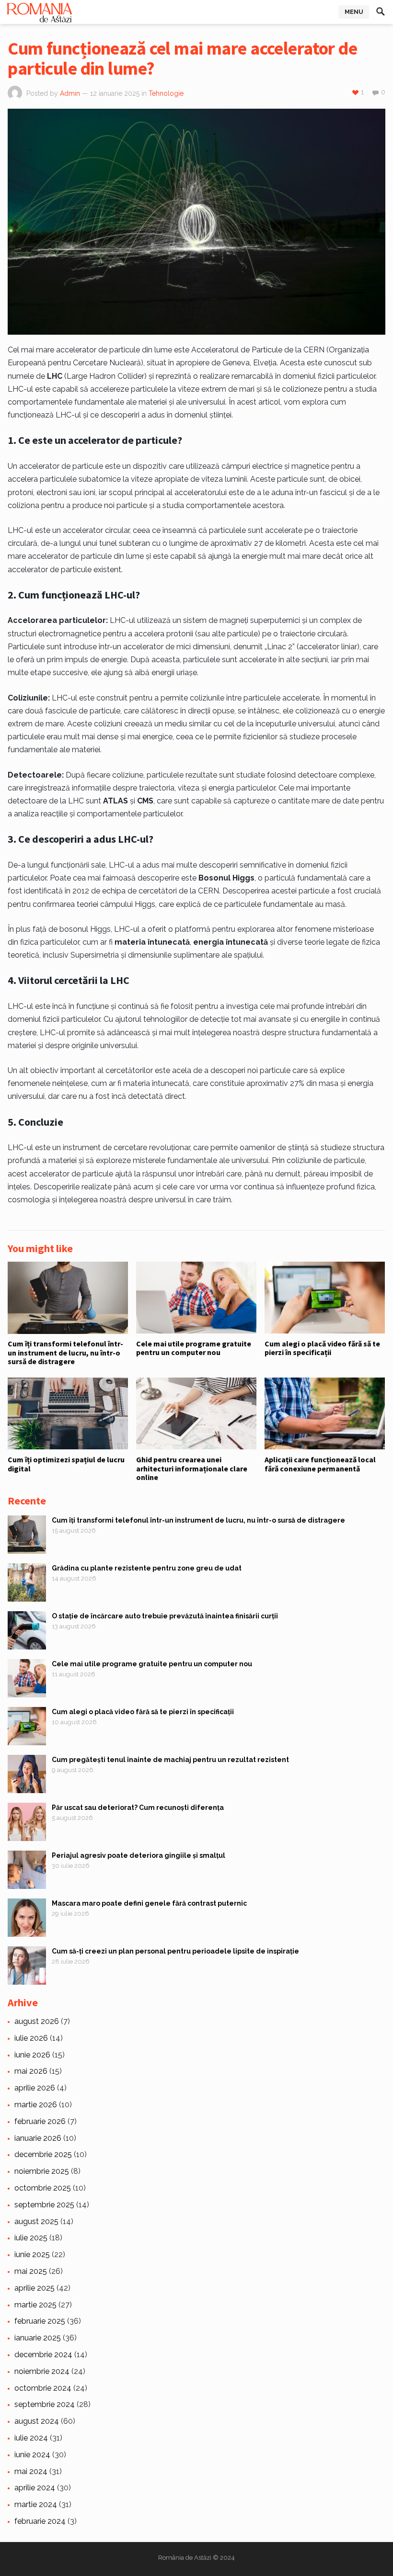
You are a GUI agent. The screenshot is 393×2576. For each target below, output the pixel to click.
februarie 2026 (40, 2121)
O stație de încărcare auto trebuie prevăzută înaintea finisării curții (165, 1616)
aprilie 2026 (35, 2088)
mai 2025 (31, 2271)
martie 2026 (36, 2105)
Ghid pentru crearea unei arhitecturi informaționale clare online (192, 1468)
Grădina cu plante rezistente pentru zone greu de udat (147, 1568)
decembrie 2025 (43, 2154)
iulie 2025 (31, 2238)
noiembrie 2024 (42, 2371)
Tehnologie (166, 93)
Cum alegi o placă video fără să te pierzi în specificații (322, 1348)
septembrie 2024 (45, 2404)
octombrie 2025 (43, 2188)
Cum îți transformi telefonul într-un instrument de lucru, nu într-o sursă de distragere (65, 1352)
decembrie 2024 (43, 2355)
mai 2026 (31, 2071)
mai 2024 (31, 2471)
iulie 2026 (31, 2038)
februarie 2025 (40, 2321)
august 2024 (37, 2421)
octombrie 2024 (43, 2388)
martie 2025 (35, 2305)
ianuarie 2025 (38, 2338)
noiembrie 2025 (42, 2171)
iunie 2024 (32, 2455)
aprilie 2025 (35, 2288)
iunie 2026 (32, 2055)
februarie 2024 (40, 2521)
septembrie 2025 (44, 2205)
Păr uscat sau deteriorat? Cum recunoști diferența (138, 1808)
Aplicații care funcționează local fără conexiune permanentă (320, 1464)
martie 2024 (36, 2504)
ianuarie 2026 (38, 2138)
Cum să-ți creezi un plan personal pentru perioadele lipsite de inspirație (175, 1951)
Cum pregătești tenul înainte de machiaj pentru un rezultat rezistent (170, 1760)
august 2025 (36, 2221)
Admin (70, 93)
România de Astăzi (185, 2558)
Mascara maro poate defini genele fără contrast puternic (149, 1903)
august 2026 (37, 2021)
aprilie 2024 (35, 2488)
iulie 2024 (31, 2438)
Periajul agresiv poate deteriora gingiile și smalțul (139, 1855)
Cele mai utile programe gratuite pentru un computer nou (194, 1348)
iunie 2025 (32, 2254)
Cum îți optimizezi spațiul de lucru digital (66, 1464)
